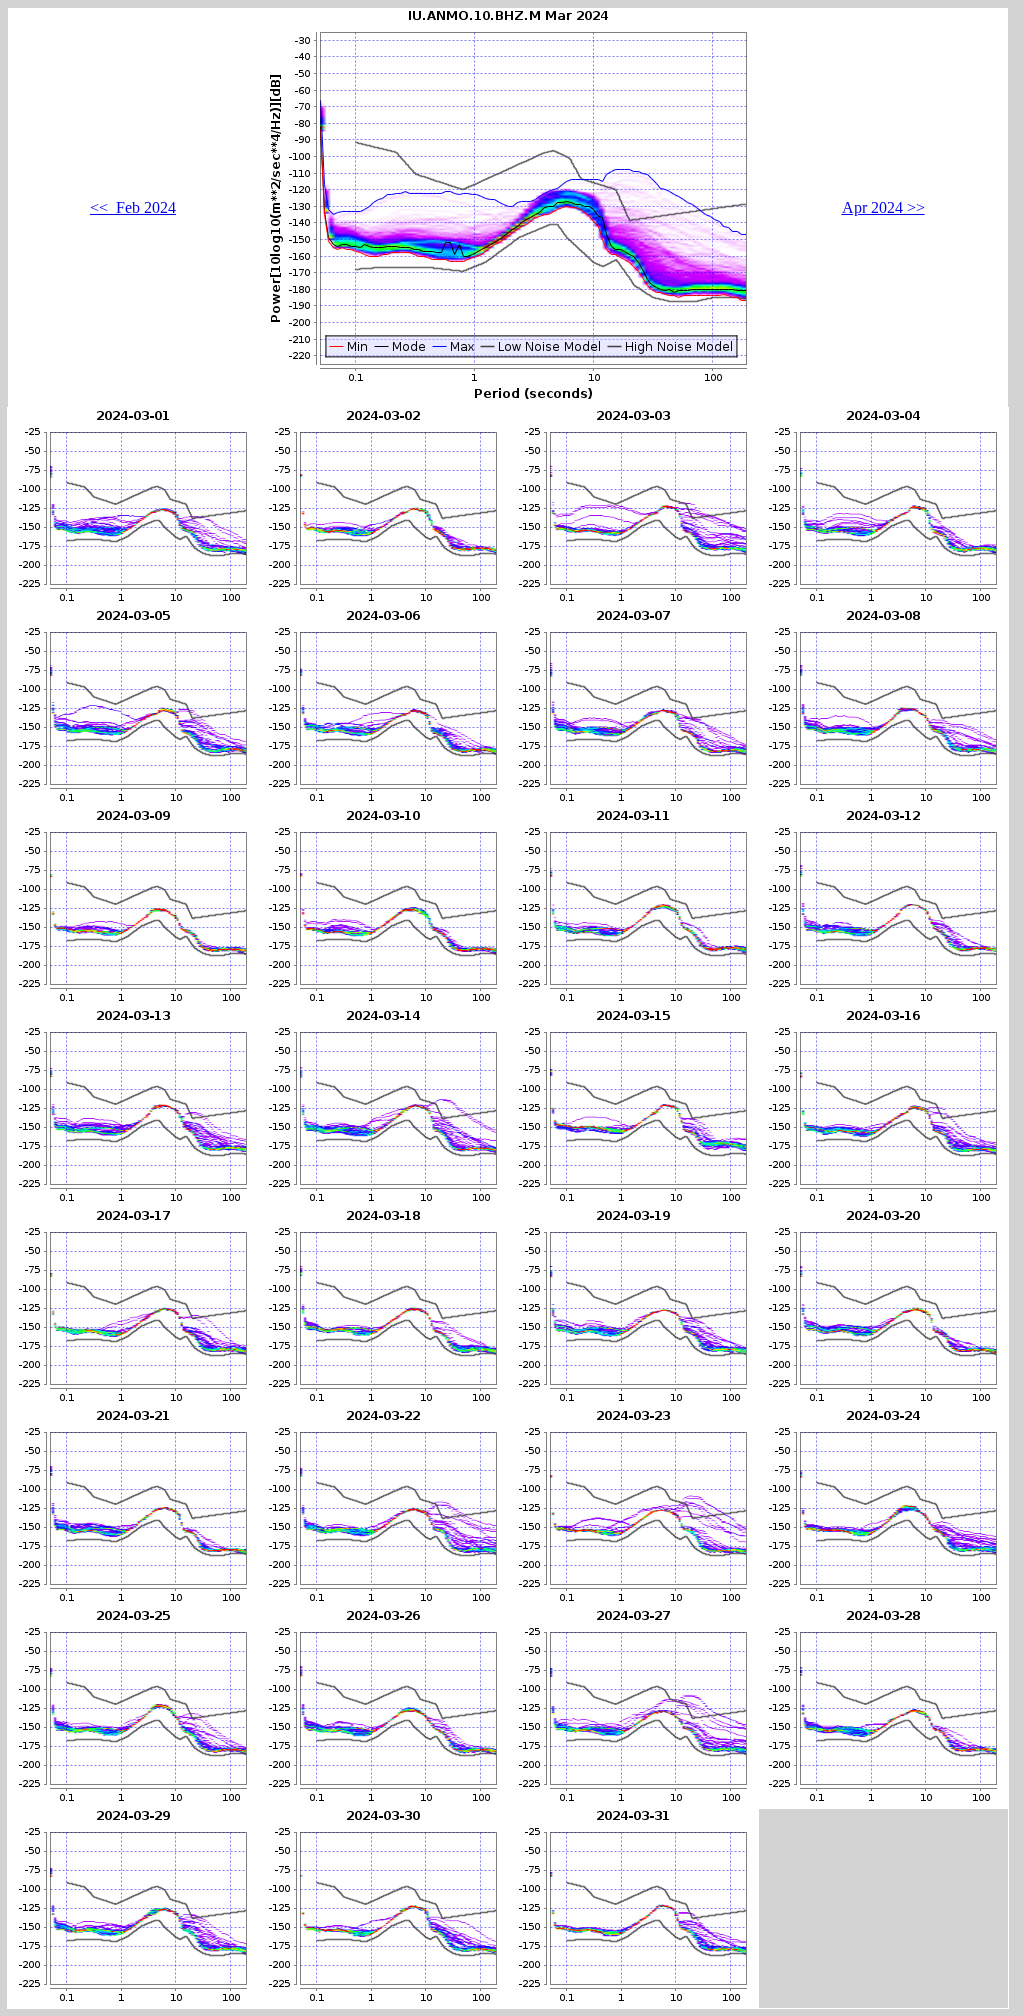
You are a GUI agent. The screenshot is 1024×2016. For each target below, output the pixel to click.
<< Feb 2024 (133, 207)
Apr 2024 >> (883, 207)
